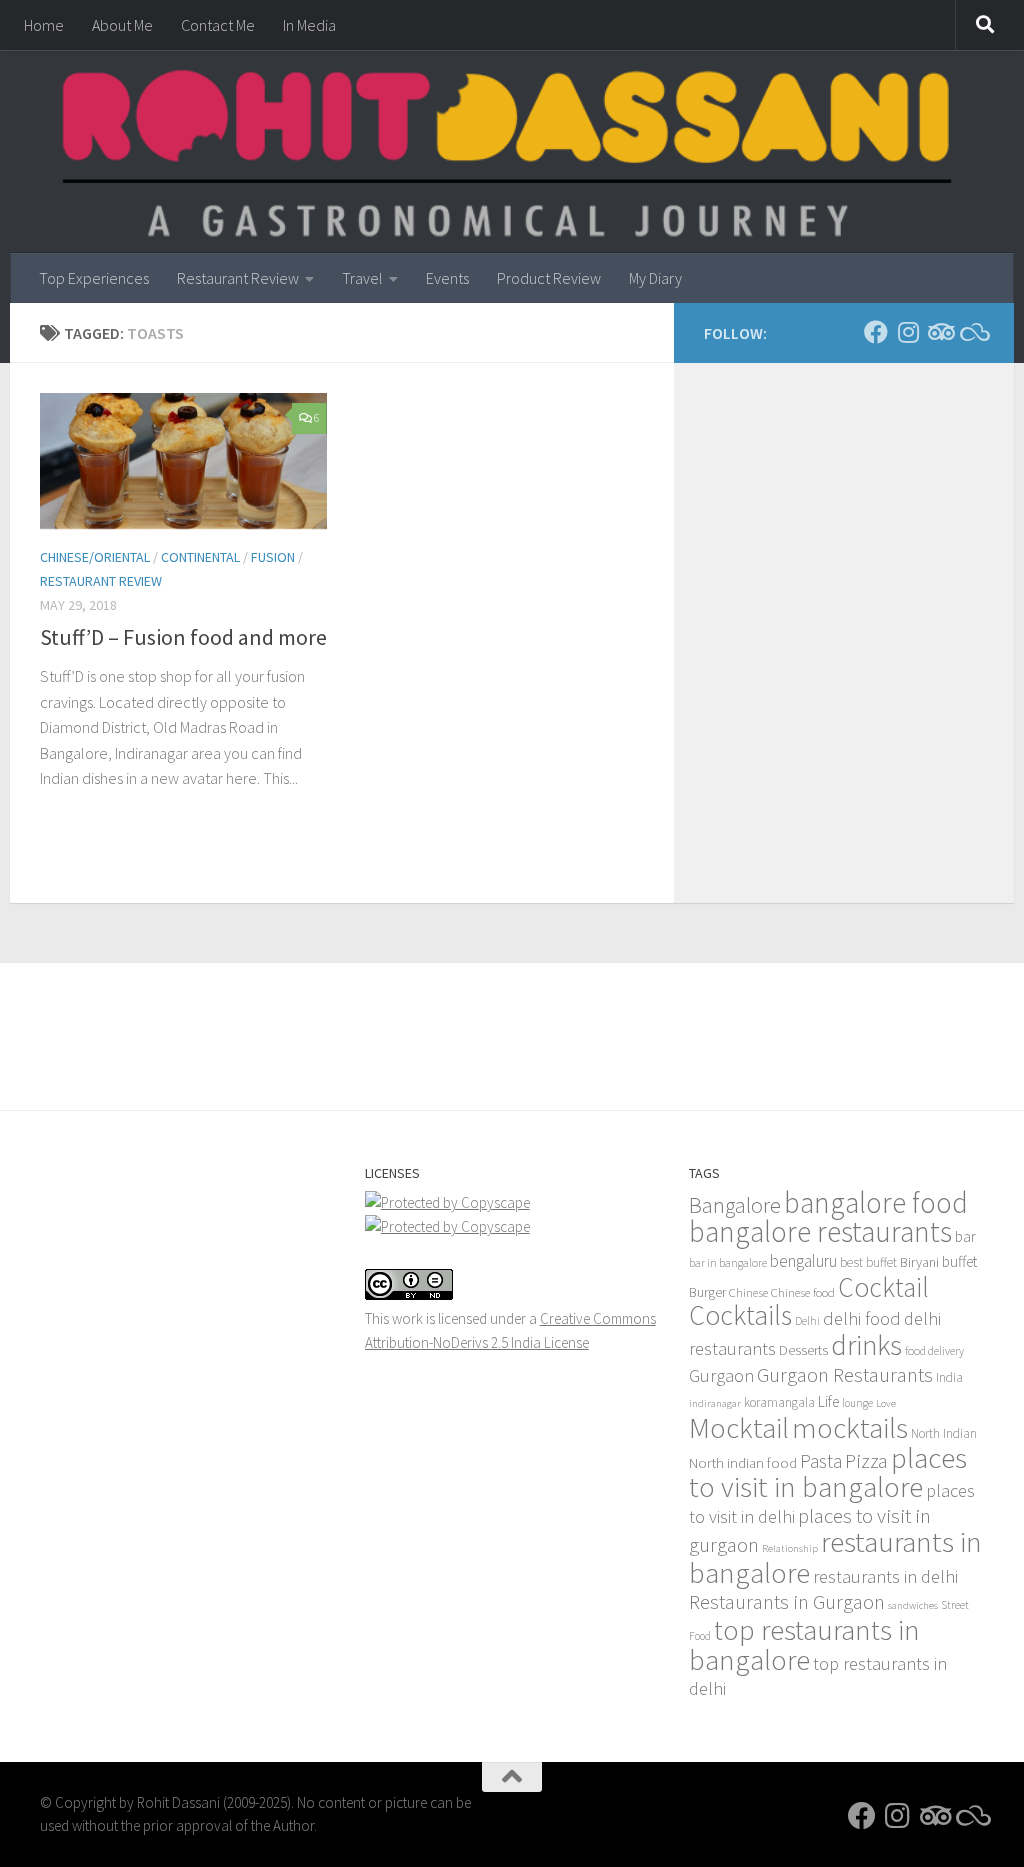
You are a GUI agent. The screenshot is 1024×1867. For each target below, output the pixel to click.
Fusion (273, 557)
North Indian (944, 1433)
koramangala (779, 1402)
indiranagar (715, 1403)
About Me (122, 25)
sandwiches (913, 1605)
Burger (707, 1292)
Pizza (866, 1460)
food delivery (934, 1350)
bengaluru (803, 1261)
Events (447, 278)
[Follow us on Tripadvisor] (940, 332)
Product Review (549, 278)
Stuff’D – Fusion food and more (183, 637)
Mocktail (739, 1427)
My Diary (655, 278)
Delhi (807, 1321)
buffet (959, 1261)
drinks (866, 1345)
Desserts (803, 1350)
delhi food (862, 1318)
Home (44, 25)
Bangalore (735, 1205)
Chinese (748, 1292)
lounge (857, 1403)
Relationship (790, 1548)
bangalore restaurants (820, 1231)
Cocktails (740, 1315)
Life (828, 1401)
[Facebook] (876, 332)
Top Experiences (94, 278)
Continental (200, 557)
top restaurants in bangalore (804, 1645)
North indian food (743, 1463)
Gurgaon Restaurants (845, 1375)
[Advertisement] (512, 1018)
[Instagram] (908, 332)
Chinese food (803, 1292)
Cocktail (883, 1287)
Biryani (919, 1262)
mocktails (850, 1427)
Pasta (821, 1461)
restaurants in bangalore (835, 1557)
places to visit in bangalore (828, 1472)
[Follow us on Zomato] (972, 332)
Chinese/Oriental (95, 557)
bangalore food (876, 1202)
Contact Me (218, 25)
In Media (309, 25)
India (949, 1377)
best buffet (868, 1262)
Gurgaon (721, 1375)
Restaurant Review (238, 278)
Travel (362, 278)
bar (965, 1236)
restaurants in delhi (885, 1576)
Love (886, 1403)
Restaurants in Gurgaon (787, 1602)
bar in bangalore (728, 1262)
